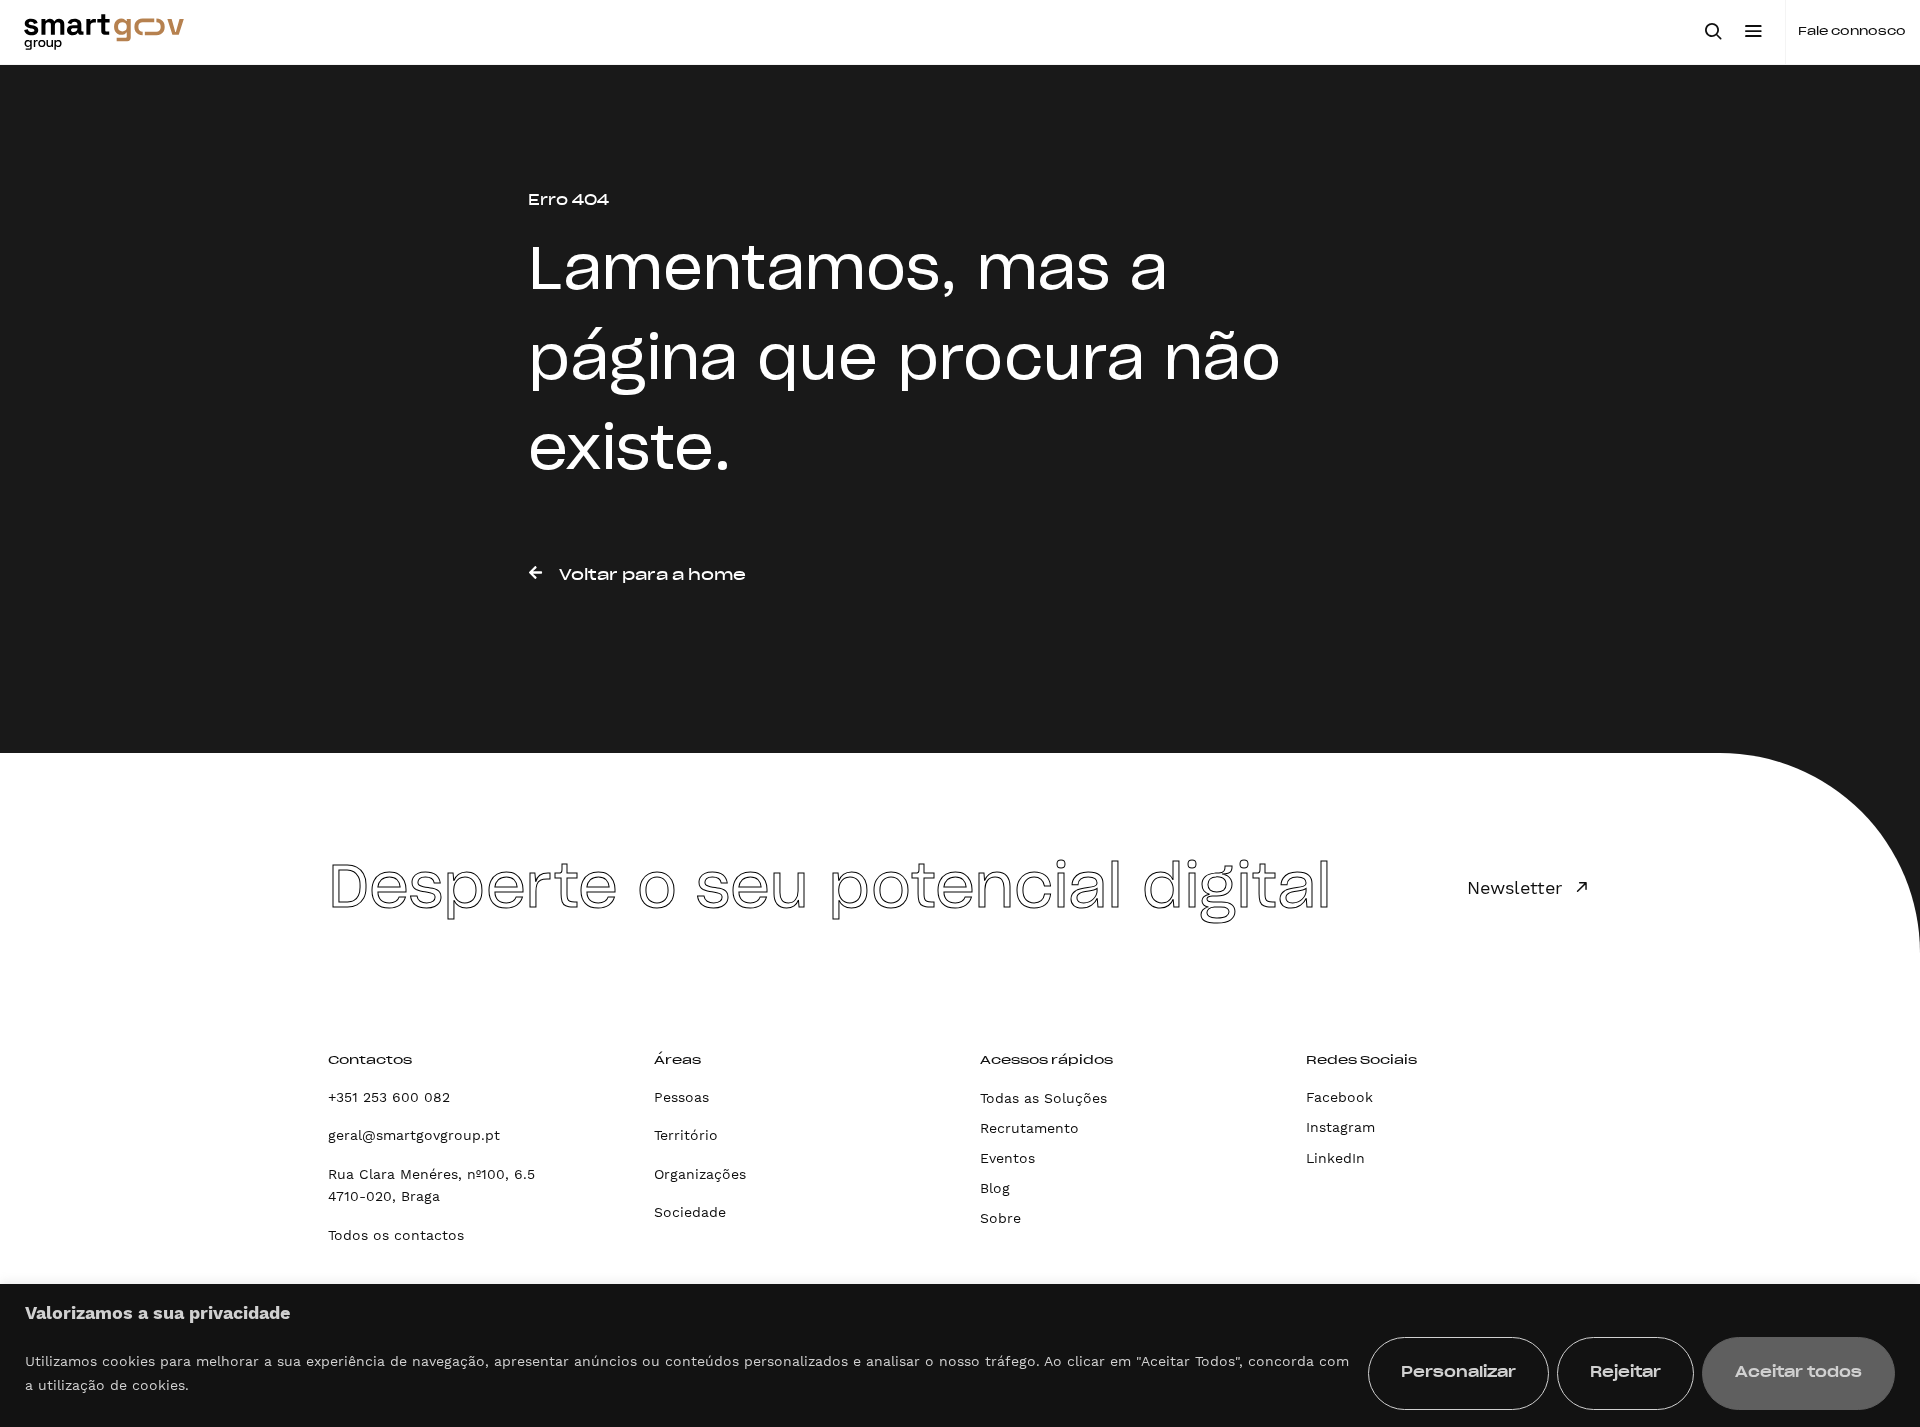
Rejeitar (1625, 1373)
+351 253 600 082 (389, 1097)
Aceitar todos (1798, 1373)
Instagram (1340, 1127)
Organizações (700, 1174)
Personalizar (1458, 1373)
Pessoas (681, 1097)
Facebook (1339, 1097)
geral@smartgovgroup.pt (414, 1135)
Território (686, 1135)
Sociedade (690, 1212)
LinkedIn (1335, 1158)
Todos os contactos (396, 1235)
